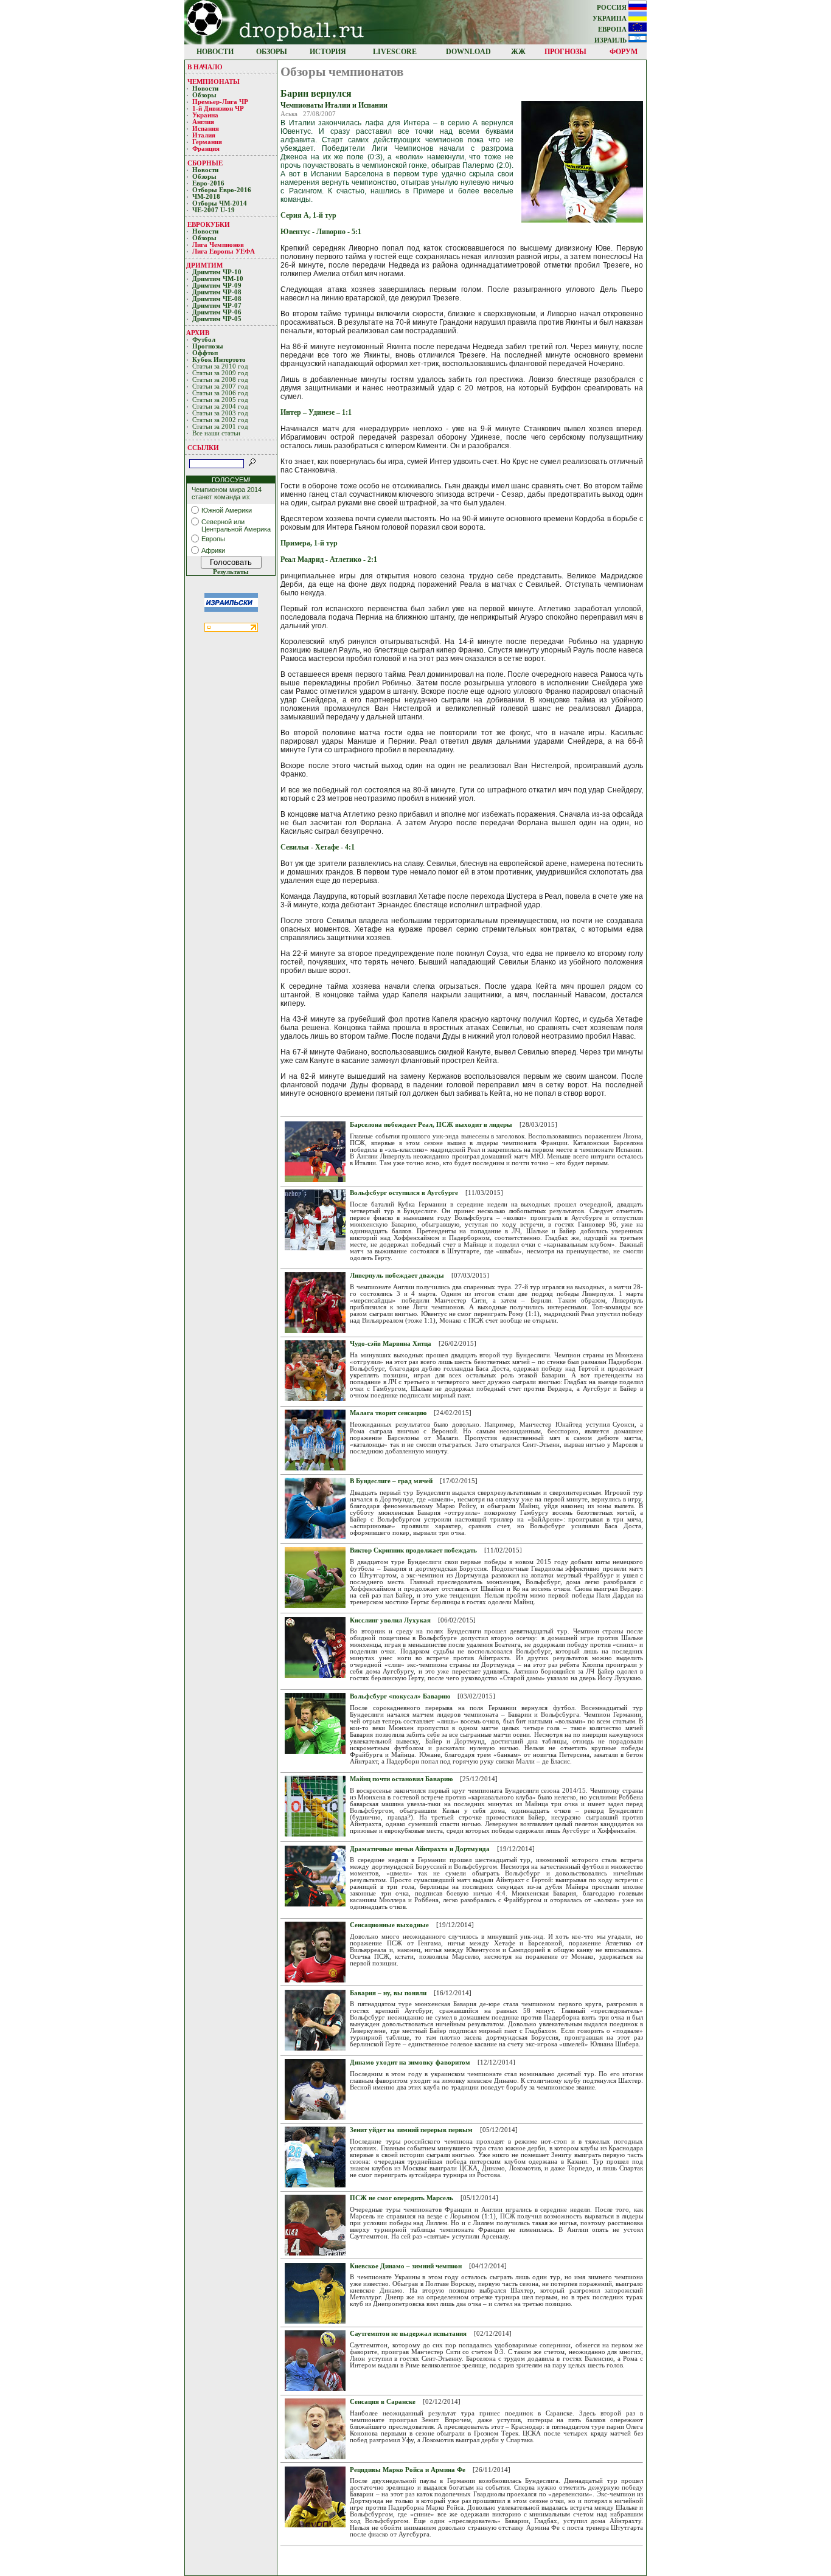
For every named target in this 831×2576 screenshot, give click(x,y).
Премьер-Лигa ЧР (221, 102)
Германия (207, 142)
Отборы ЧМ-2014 (220, 203)
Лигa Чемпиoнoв (219, 245)
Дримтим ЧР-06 (217, 312)
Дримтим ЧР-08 (217, 292)
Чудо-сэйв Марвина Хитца (391, 1344)
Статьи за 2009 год (220, 373)
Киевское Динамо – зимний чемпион (406, 2266)
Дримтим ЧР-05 (217, 319)
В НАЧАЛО (205, 67)
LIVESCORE (395, 52)
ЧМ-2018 (206, 197)
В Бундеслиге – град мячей (391, 1481)
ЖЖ (518, 52)
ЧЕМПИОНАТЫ (214, 81)
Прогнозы (208, 346)
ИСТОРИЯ (328, 52)
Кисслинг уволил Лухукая (390, 1620)
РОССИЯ (613, 8)
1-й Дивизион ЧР (219, 109)
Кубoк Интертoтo (220, 360)
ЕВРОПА (613, 29)
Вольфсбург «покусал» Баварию (400, 1696)
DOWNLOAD (468, 52)
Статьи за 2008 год (220, 380)
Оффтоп (205, 353)
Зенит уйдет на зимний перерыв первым (411, 2130)
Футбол (204, 340)
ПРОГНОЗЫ (565, 52)
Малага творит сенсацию (388, 1413)
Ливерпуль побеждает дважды (397, 1276)
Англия (203, 122)
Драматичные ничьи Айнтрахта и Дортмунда (420, 1849)
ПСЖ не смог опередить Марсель (402, 2198)
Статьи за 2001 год (220, 427)
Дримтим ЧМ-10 (218, 279)
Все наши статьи (216, 433)
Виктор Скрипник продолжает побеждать (413, 1550)
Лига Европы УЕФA (224, 251)
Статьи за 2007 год (220, 386)
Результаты (231, 572)
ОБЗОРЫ (272, 52)
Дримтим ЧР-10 (217, 272)
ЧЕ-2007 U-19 (214, 210)
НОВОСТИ (215, 52)
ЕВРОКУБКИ (209, 224)
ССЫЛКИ (203, 448)
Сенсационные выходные (389, 1925)
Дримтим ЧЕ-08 (217, 299)
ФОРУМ (624, 52)
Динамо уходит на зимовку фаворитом (410, 2062)
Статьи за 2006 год (220, 393)
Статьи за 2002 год (220, 420)
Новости (205, 88)
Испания (206, 129)
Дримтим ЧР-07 (217, 306)
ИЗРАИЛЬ (611, 40)
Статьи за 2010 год (220, 366)
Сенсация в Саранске (383, 2402)
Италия (204, 135)
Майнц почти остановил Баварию (401, 1779)
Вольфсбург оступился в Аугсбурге (404, 1193)
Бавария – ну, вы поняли (388, 1993)
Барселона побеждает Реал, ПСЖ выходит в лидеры (431, 1125)
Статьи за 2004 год (220, 407)
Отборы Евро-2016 (222, 190)
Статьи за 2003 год (220, 413)
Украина (205, 115)
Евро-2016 (208, 183)
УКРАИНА (610, 19)
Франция (206, 149)
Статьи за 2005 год (220, 400)
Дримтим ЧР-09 (217, 286)
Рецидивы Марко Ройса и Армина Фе (408, 2470)
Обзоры (204, 95)
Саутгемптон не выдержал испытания (408, 2334)
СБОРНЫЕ (205, 163)
